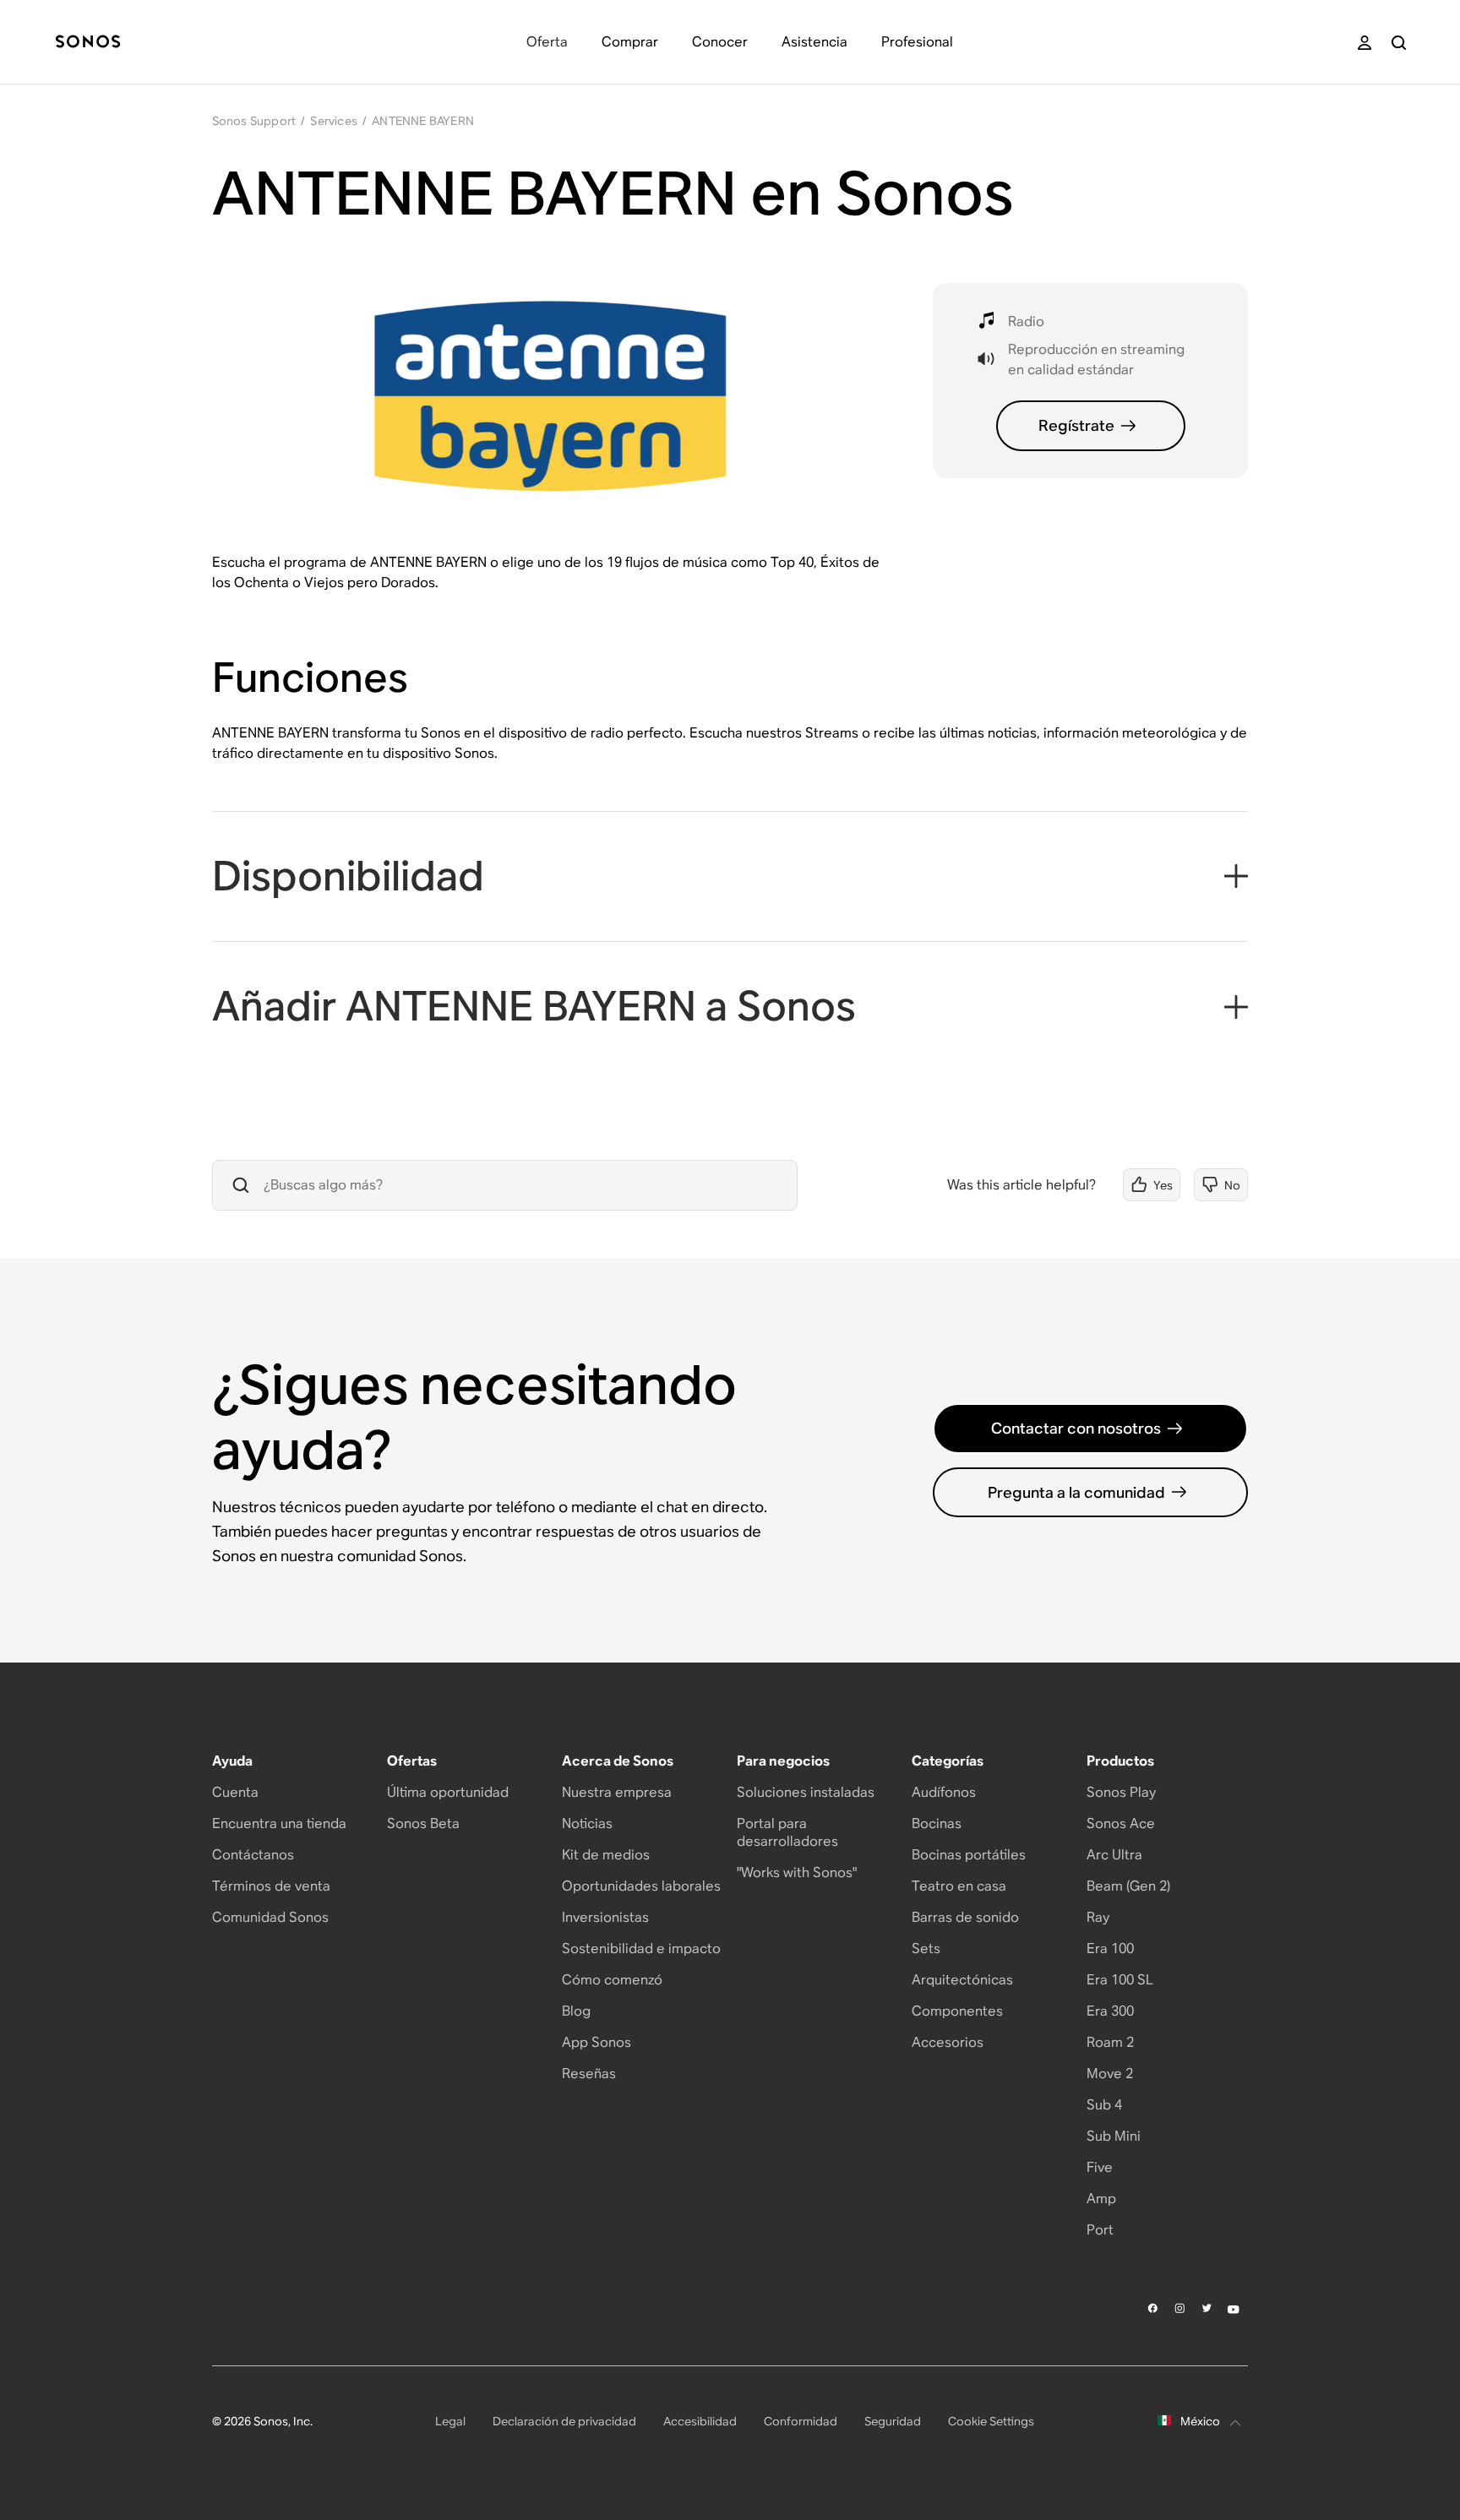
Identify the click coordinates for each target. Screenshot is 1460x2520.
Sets (926, 1949)
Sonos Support (254, 121)
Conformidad (801, 2421)
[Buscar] (1399, 43)
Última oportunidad (448, 1792)
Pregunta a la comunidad (1076, 1492)
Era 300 (1110, 2011)
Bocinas (937, 1823)
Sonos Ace (1121, 1823)
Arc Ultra (1114, 1855)
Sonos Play (1121, 1792)
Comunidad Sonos (270, 1917)
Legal (450, 2421)
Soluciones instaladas (806, 1792)
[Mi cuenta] (1365, 43)
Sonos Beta (423, 1823)
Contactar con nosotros (1076, 1428)
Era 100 (1110, 1949)
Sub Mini (1114, 2136)
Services (334, 121)
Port (1100, 2230)
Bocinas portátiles (969, 1855)
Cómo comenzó (612, 1980)
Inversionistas (605, 1917)
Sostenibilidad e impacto (641, 1949)
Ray (1098, 1917)
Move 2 (1110, 2074)
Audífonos (944, 1792)
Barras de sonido (965, 1917)
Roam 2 (1110, 2042)
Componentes (957, 2011)
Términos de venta (271, 1886)
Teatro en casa (959, 1886)
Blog (576, 2011)
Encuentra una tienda (279, 1823)
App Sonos (597, 2042)
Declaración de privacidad (564, 2421)
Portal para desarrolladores (787, 1832)
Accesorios (948, 2042)
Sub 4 (1104, 2105)
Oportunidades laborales (641, 1886)
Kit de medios (606, 1855)
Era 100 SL (1120, 1980)
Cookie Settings (991, 2421)
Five (1100, 2167)
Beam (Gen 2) (1128, 1886)
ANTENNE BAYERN (423, 121)
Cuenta (235, 1792)
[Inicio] (88, 43)
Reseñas (589, 2074)
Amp (1101, 2199)
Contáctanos (253, 1855)
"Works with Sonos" (797, 1872)
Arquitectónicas (962, 1980)
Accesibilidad (700, 2421)
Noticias (587, 1823)
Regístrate (1076, 425)
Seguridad (893, 2421)
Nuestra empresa (617, 1792)
